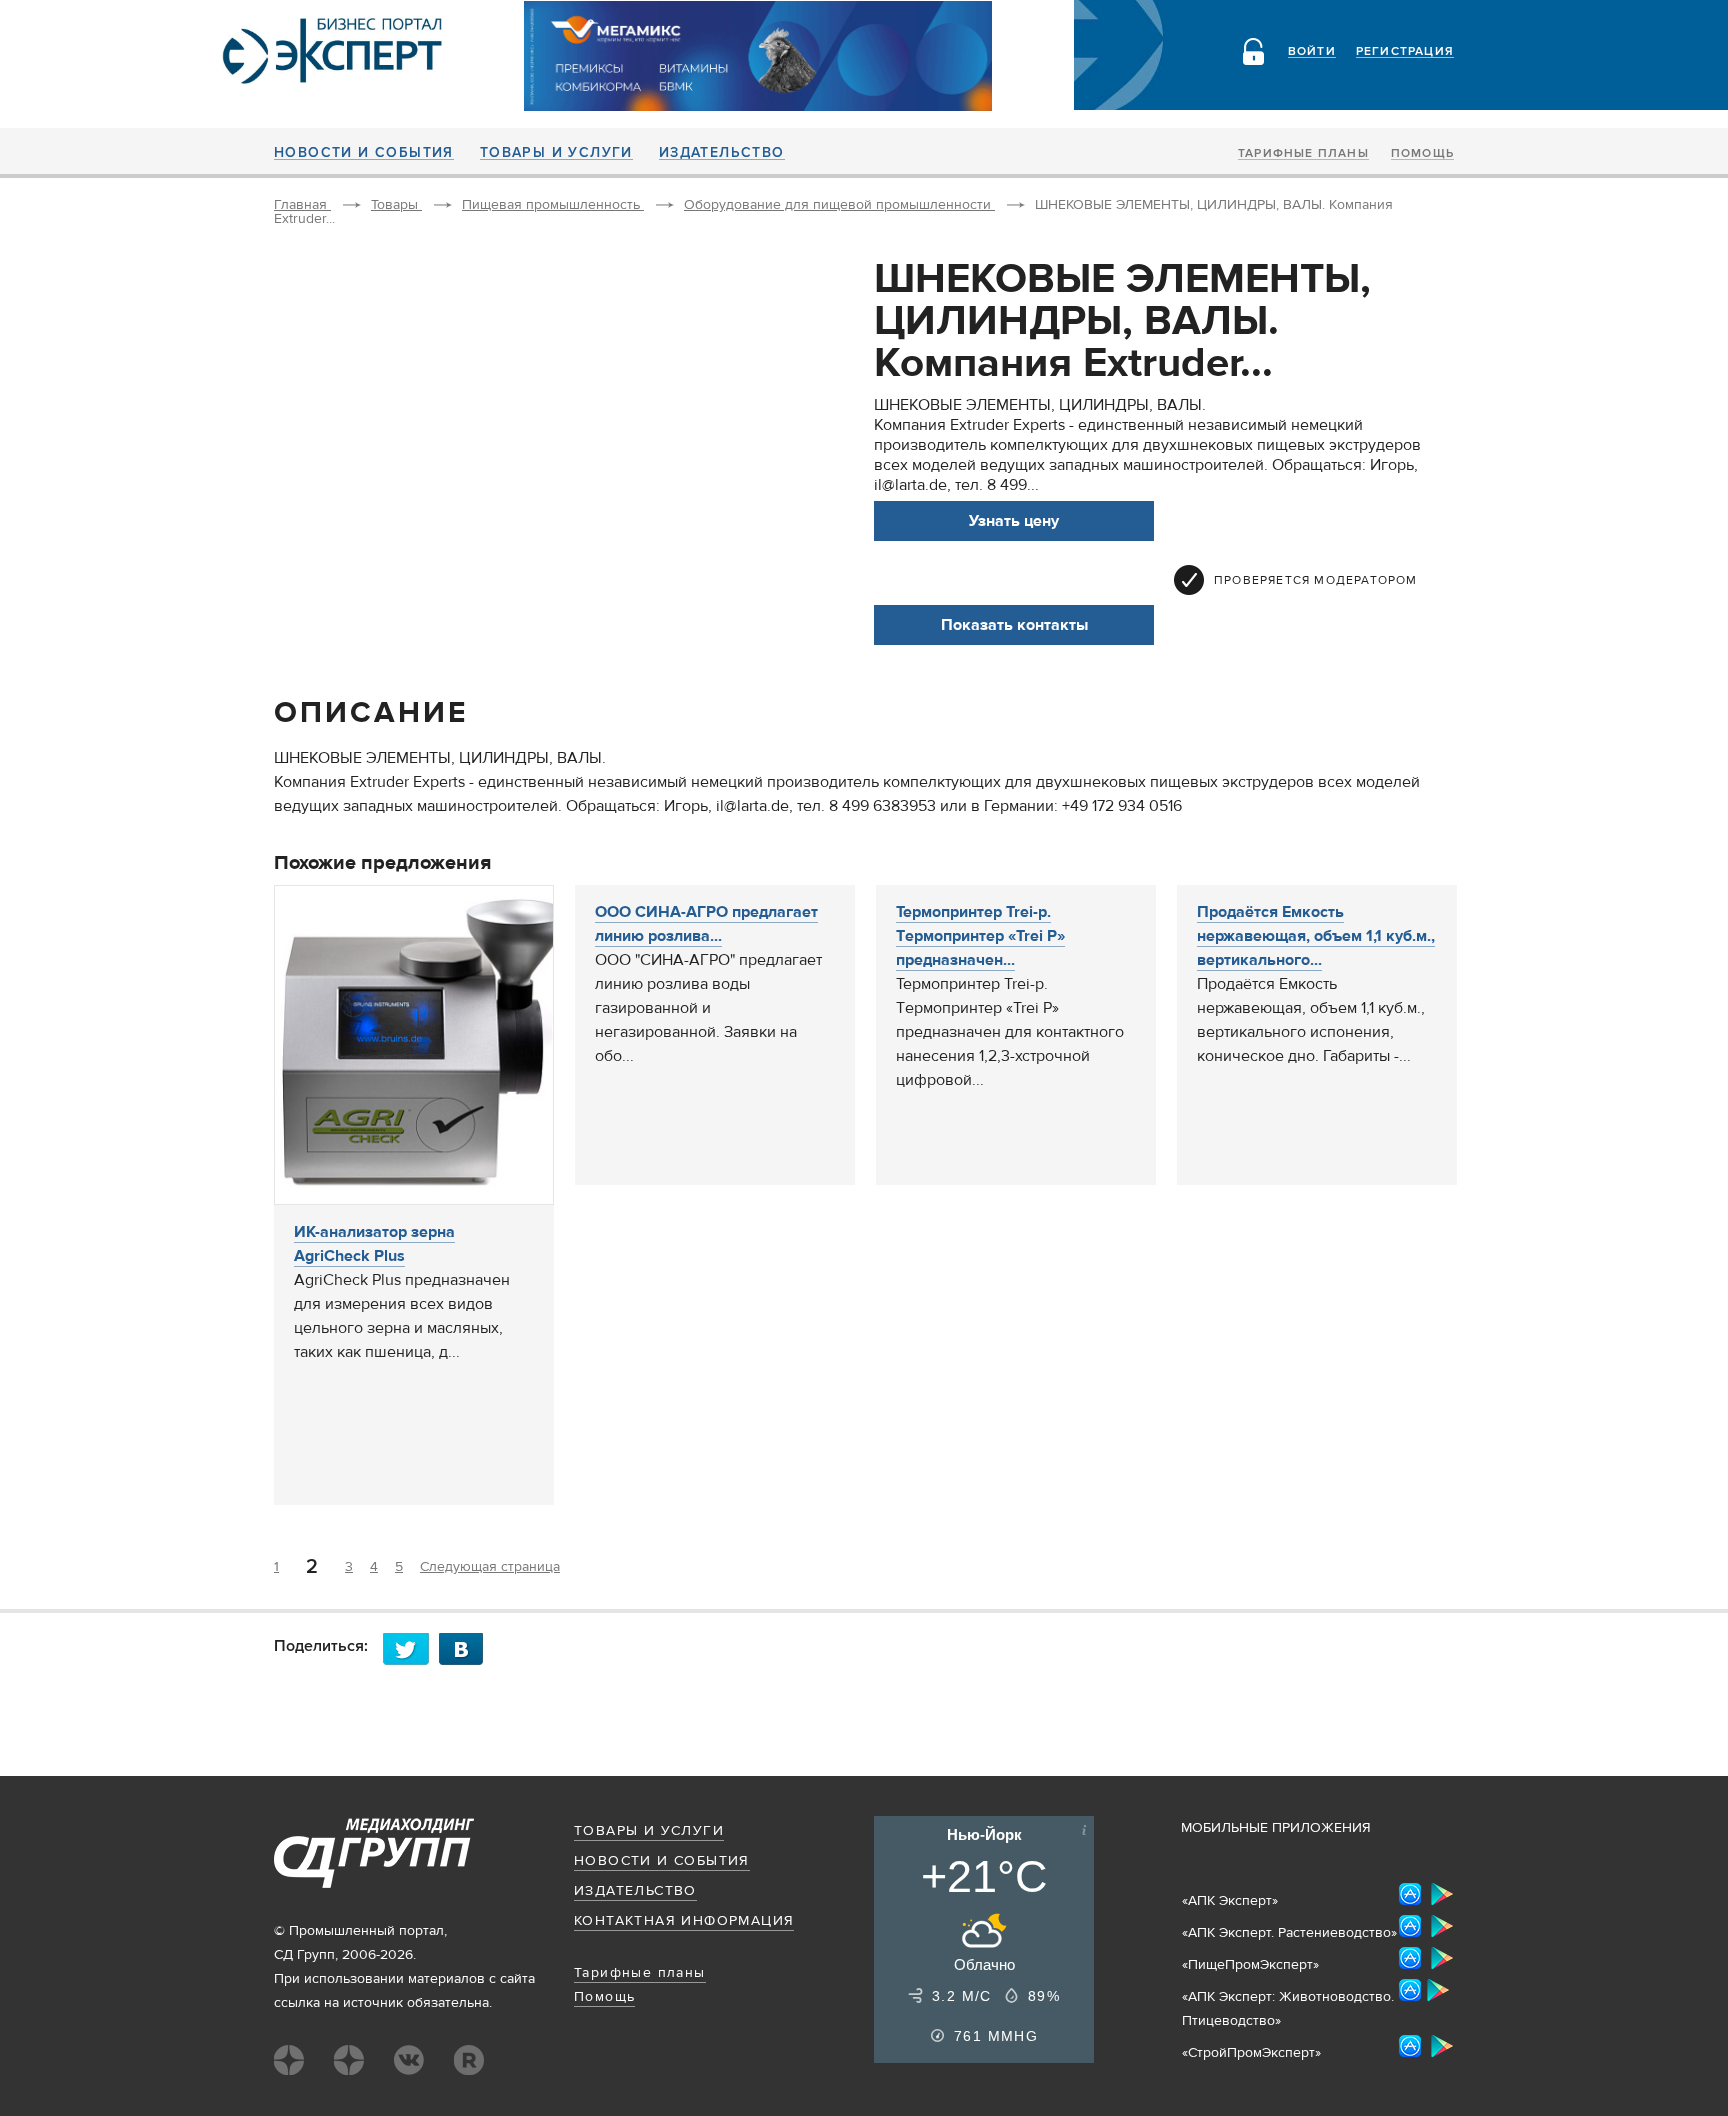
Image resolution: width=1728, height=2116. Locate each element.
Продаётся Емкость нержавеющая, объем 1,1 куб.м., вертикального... (1316, 936)
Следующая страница (490, 1567)
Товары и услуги (556, 153)
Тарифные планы (1303, 154)
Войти (1312, 52)
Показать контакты (1014, 625)
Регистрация (1405, 52)
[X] (411, 1648)
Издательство (722, 153)
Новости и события (364, 153)
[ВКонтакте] (467, 1648)
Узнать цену (1014, 521)
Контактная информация (684, 1921)
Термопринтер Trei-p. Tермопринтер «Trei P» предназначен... (980, 936)
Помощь (1422, 154)
